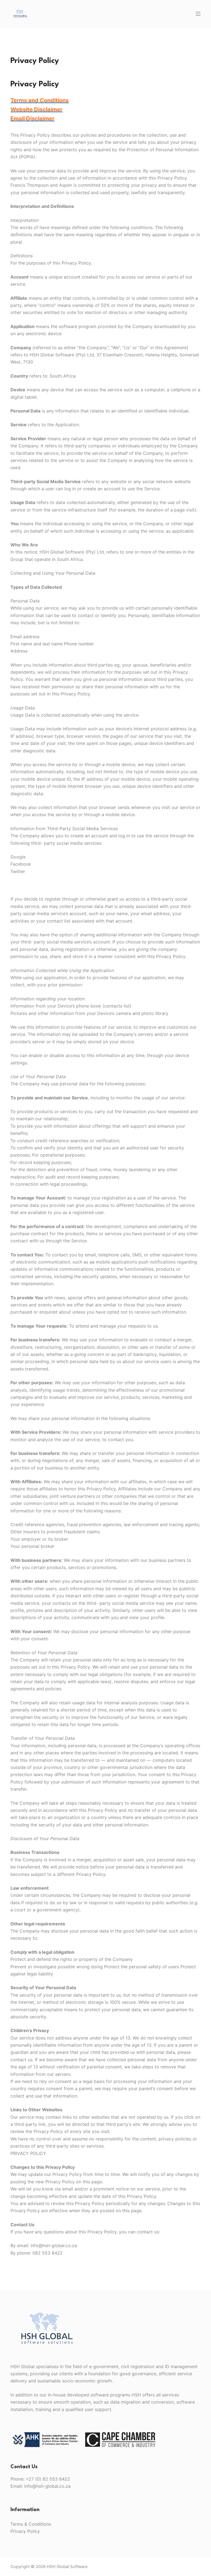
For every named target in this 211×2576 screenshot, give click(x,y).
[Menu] (198, 14)
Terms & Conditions (31, 2524)
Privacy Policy (25, 2531)
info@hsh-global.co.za (47, 2486)
